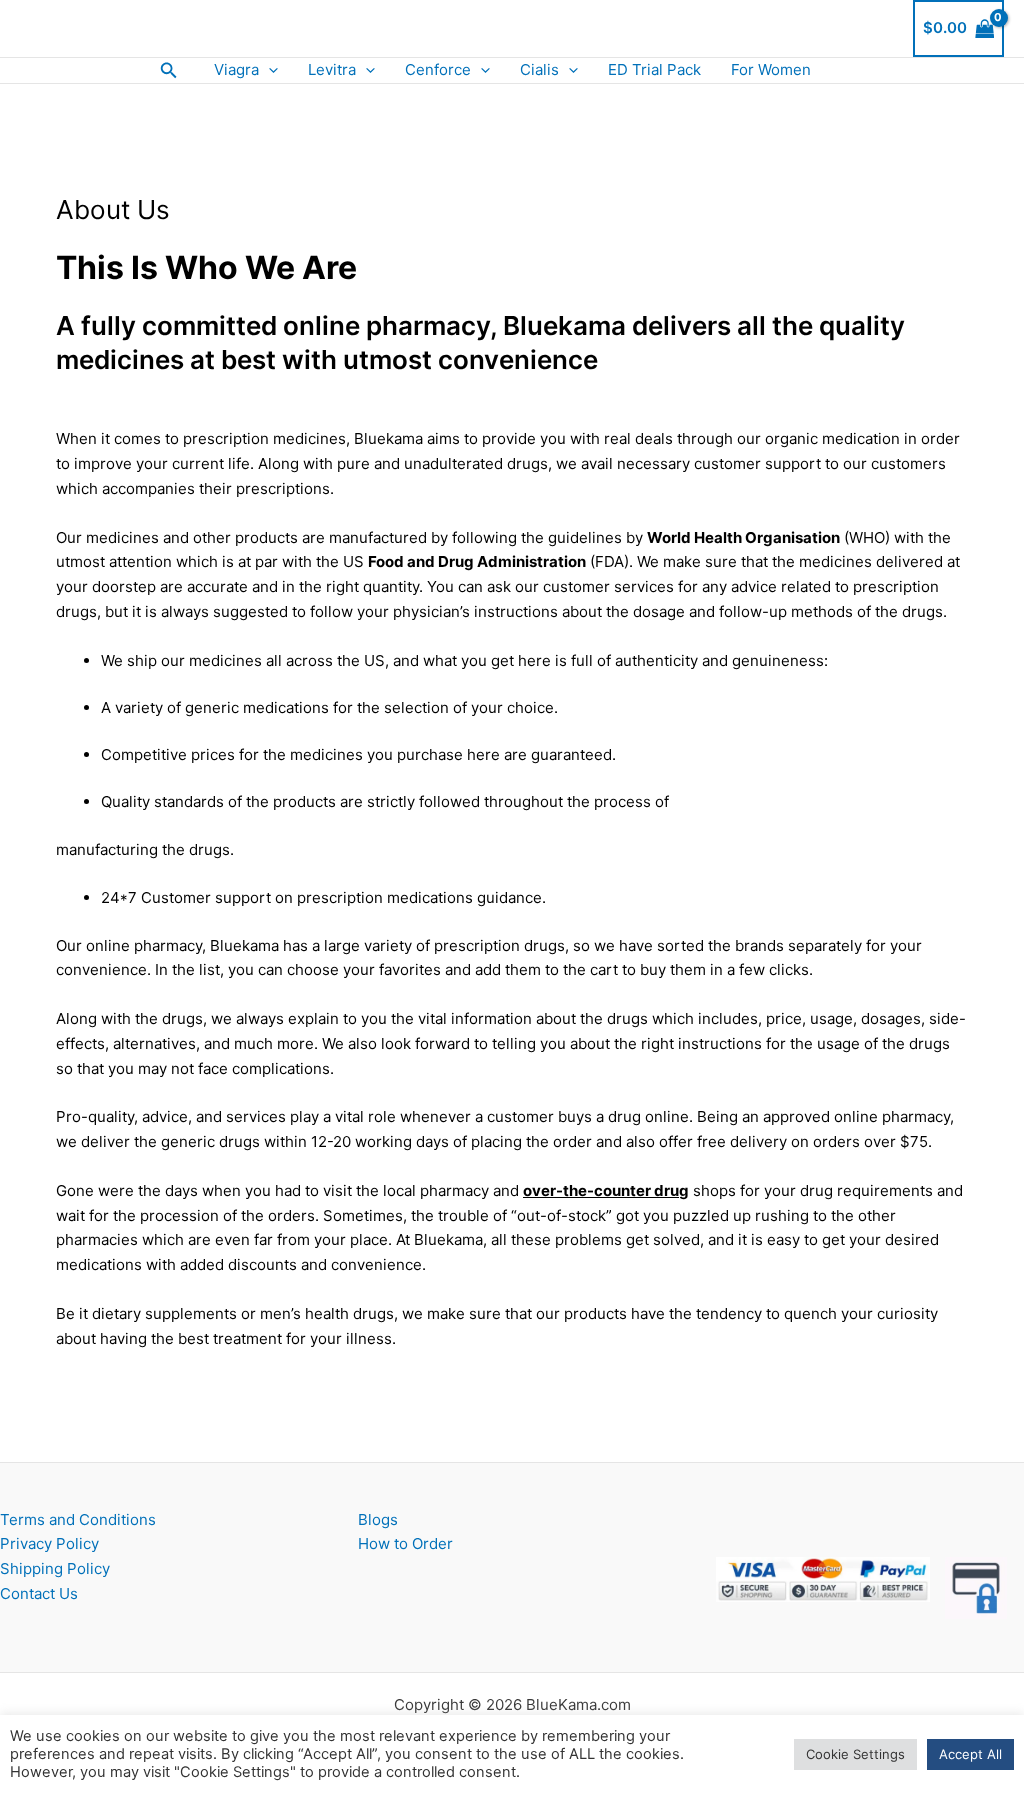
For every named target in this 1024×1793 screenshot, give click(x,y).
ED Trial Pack (654, 69)
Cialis (539, 69)
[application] (268, 70)
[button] (169, 70)
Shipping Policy (55, 1568)
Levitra (332, 69)
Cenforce (438, 69)
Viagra (236, 69)
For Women (771, 69)
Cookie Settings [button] (855, 1754)
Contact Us (39, 1593)
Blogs (378, 1519)
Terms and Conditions (78, 1519)
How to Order (405, 1543)
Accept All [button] (970, 1754)
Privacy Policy (49, 1543)
